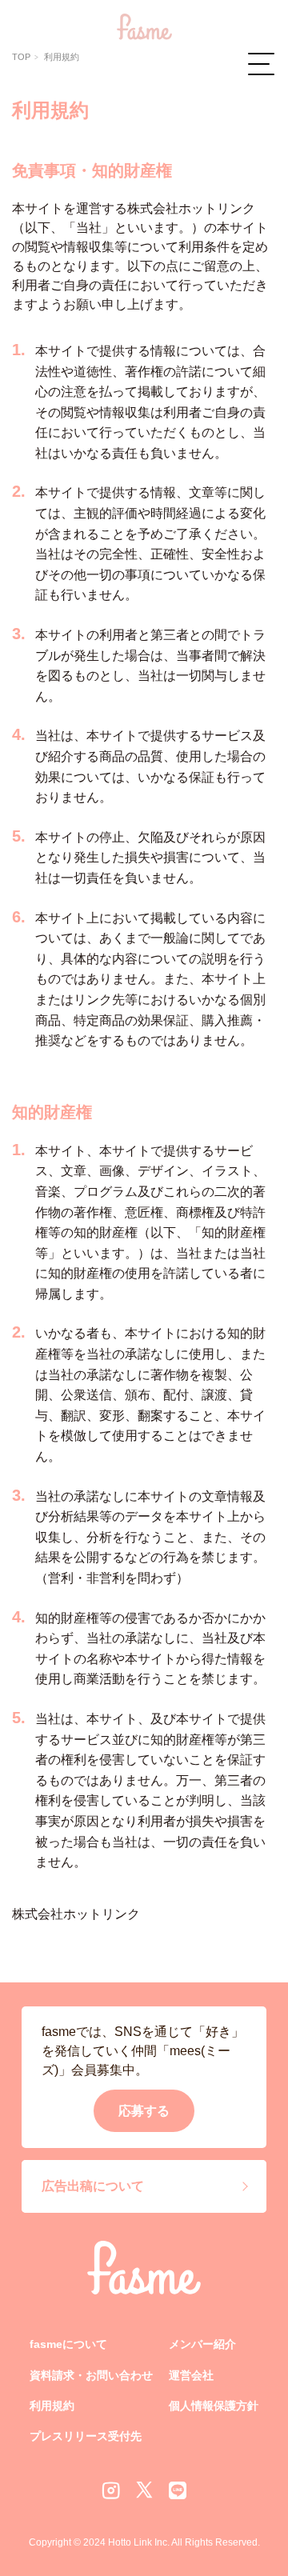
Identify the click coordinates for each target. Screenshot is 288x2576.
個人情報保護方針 (214, 2406)
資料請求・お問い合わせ (91, 2375)
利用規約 (52, 2406)
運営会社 (191, 2375)
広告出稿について (93, 2186)
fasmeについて (68, 2344)
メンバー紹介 (202, 2344)
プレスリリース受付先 (86, 2436)
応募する (144, 2111)
